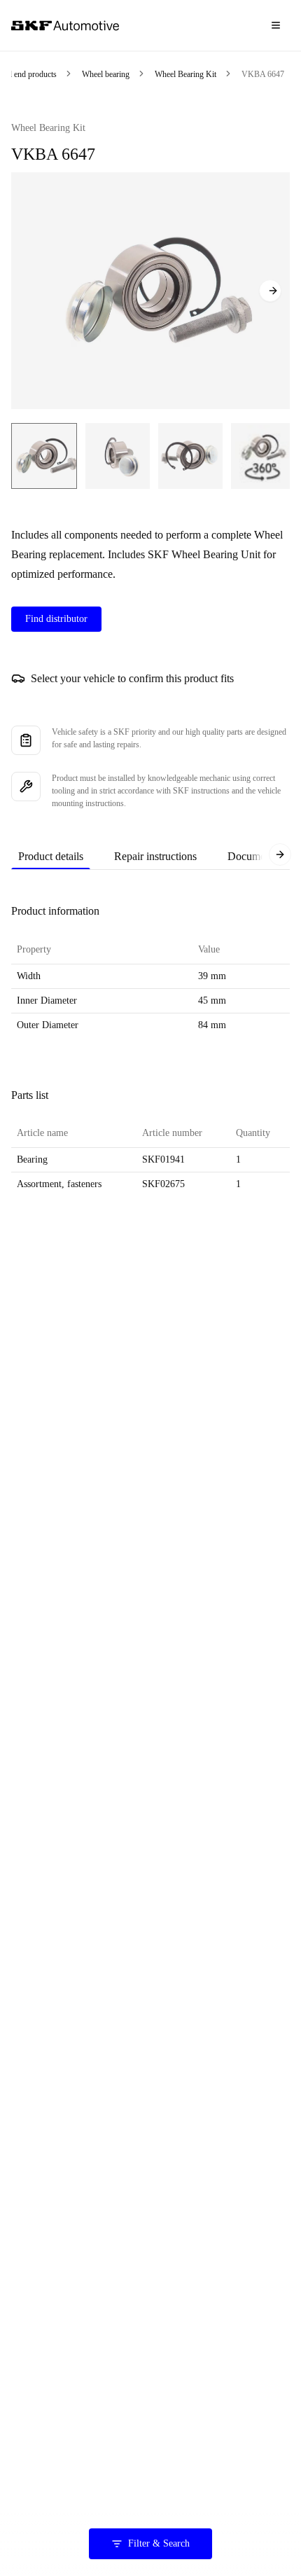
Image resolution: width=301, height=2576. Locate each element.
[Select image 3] (190, 456)
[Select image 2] (118, 456)
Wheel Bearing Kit (185, 74)
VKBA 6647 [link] (263, 74)
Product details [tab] (51, 856)
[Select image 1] (44, 456)
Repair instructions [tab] (155, 856)
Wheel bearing (106, 74)
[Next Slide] (270, 291)
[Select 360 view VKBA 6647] (262, 456)
